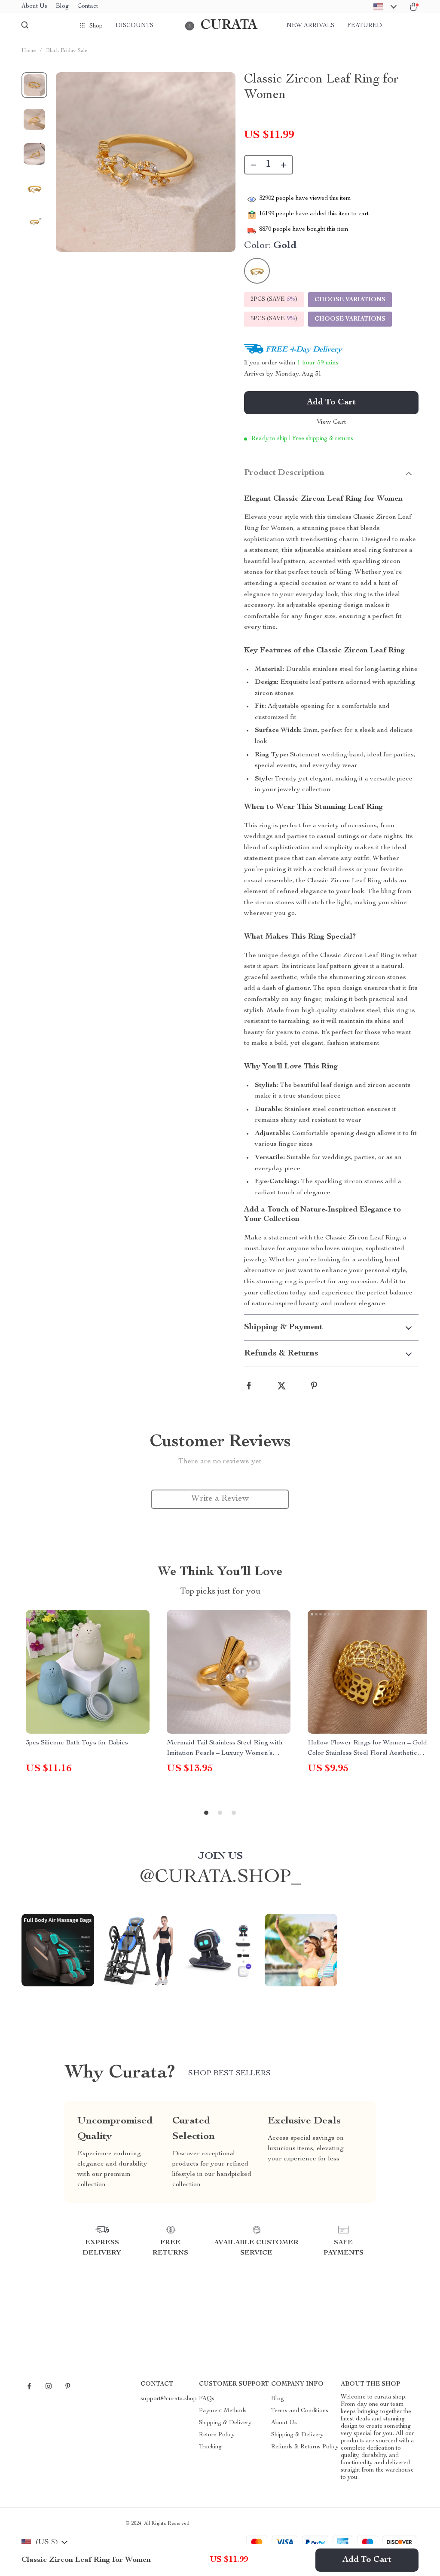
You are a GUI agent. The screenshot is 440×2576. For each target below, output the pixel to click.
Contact (88, 6)
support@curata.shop (169, 2399)
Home (29, 51)
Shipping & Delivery (225, 2423)
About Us (34, 6)
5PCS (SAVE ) (274, 319)
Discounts (134, 26)
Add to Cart (367, 2560)
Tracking (210, 2447)
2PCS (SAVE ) (274, 300)
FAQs (207, 2399)
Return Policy (217, 2435)
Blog (62, 6)
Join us (220, 1857)
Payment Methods (223, 2411)
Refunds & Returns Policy (305, 2447)
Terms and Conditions (300, 2411)
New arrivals (310, 26)
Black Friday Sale (67, 51)
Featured (365, 26)
